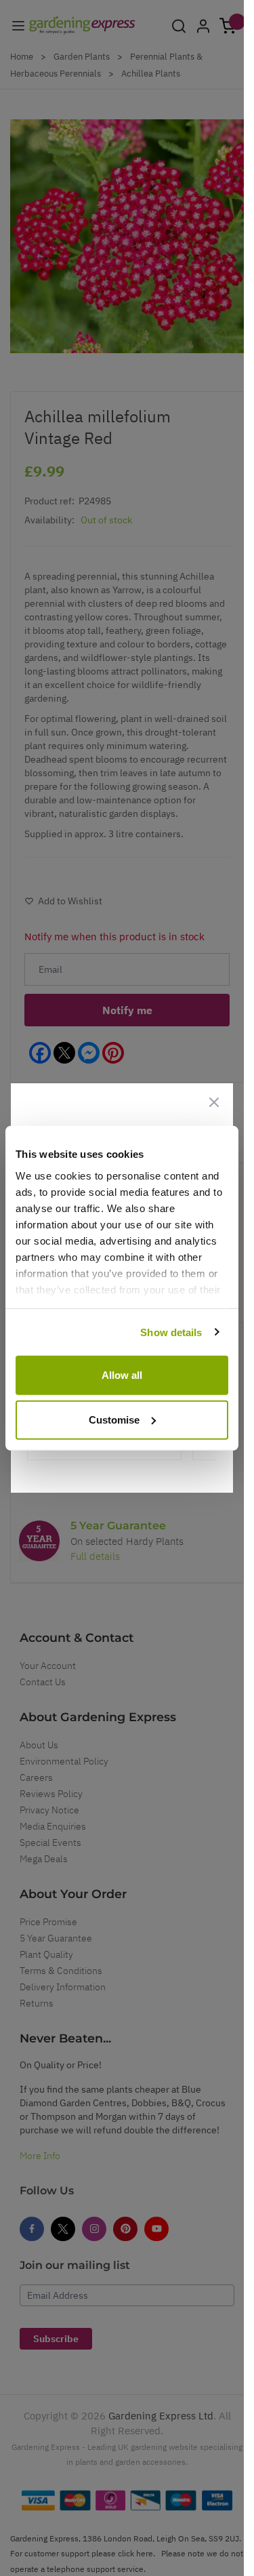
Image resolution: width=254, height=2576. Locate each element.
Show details (171, 1332)
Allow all (122, 1375)
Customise (114, 1419)
